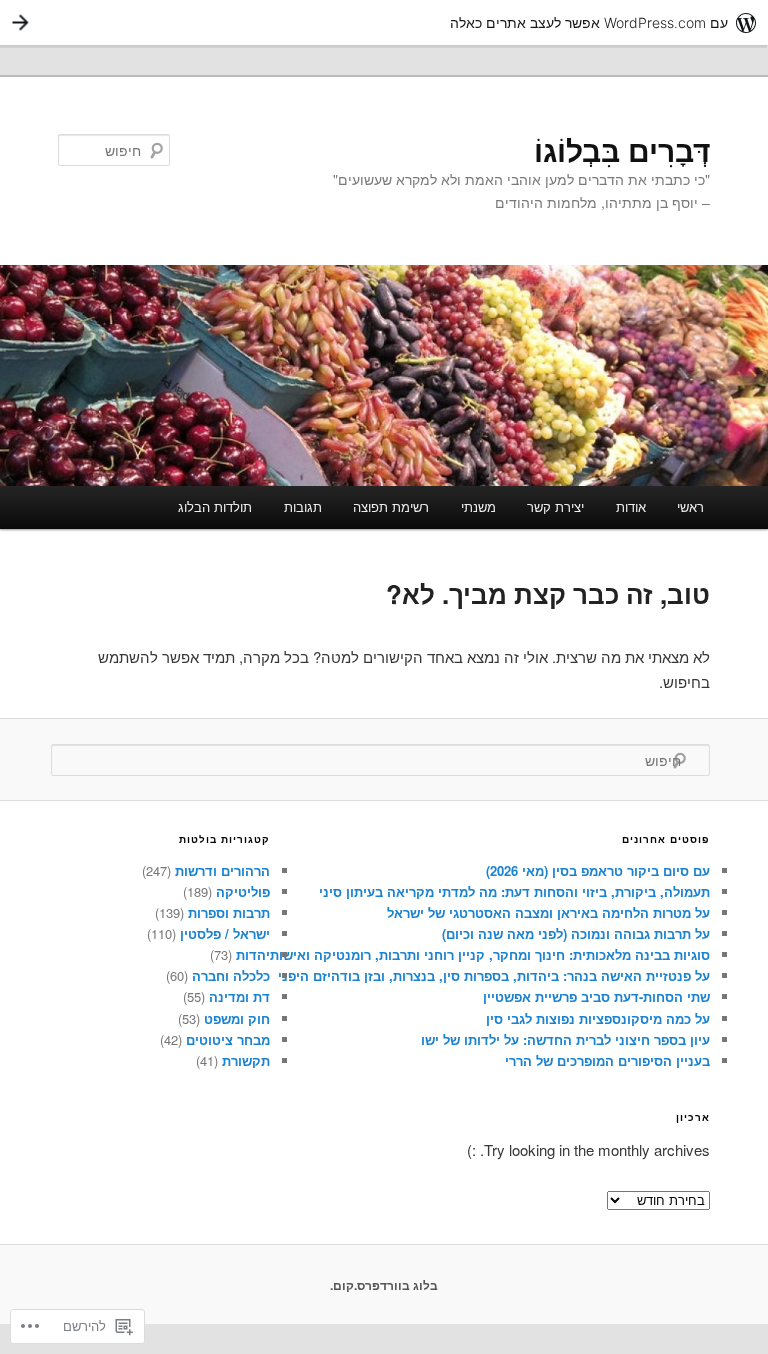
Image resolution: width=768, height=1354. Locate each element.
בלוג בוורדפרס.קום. (384, 1285)
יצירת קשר (555, 506)
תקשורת (246, 1060)
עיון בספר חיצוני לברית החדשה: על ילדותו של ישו (565, 1039)
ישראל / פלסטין (225, 933)
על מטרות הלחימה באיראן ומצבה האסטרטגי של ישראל (548, 912)
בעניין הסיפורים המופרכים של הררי (607, 1060)
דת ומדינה (239, 996)
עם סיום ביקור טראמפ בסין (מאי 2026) (598, 870)
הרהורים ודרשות (222, 870)
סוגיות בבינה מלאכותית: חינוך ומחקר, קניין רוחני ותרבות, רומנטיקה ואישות (490, 954)
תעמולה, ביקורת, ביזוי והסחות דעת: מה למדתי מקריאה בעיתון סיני (514, 891)
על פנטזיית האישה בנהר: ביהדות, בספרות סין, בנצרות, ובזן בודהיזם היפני (494, 975)
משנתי (478, 506)
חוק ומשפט (237, 1018)
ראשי (690, 506)
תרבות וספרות (229, 912)
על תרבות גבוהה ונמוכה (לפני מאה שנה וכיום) (576, 933)
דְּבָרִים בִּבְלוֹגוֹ (622, 149)
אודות (631, 506)
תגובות (303, 506)
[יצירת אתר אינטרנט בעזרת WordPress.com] (384, 22)
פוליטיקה (243, 891)
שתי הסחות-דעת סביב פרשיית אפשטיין (596, 996)
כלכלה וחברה (231, 975)
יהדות (253, 954)
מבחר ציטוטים (228, 1039)
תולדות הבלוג (215, 506)
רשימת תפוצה (391, 506)
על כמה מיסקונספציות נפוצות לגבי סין (598, 1018)
